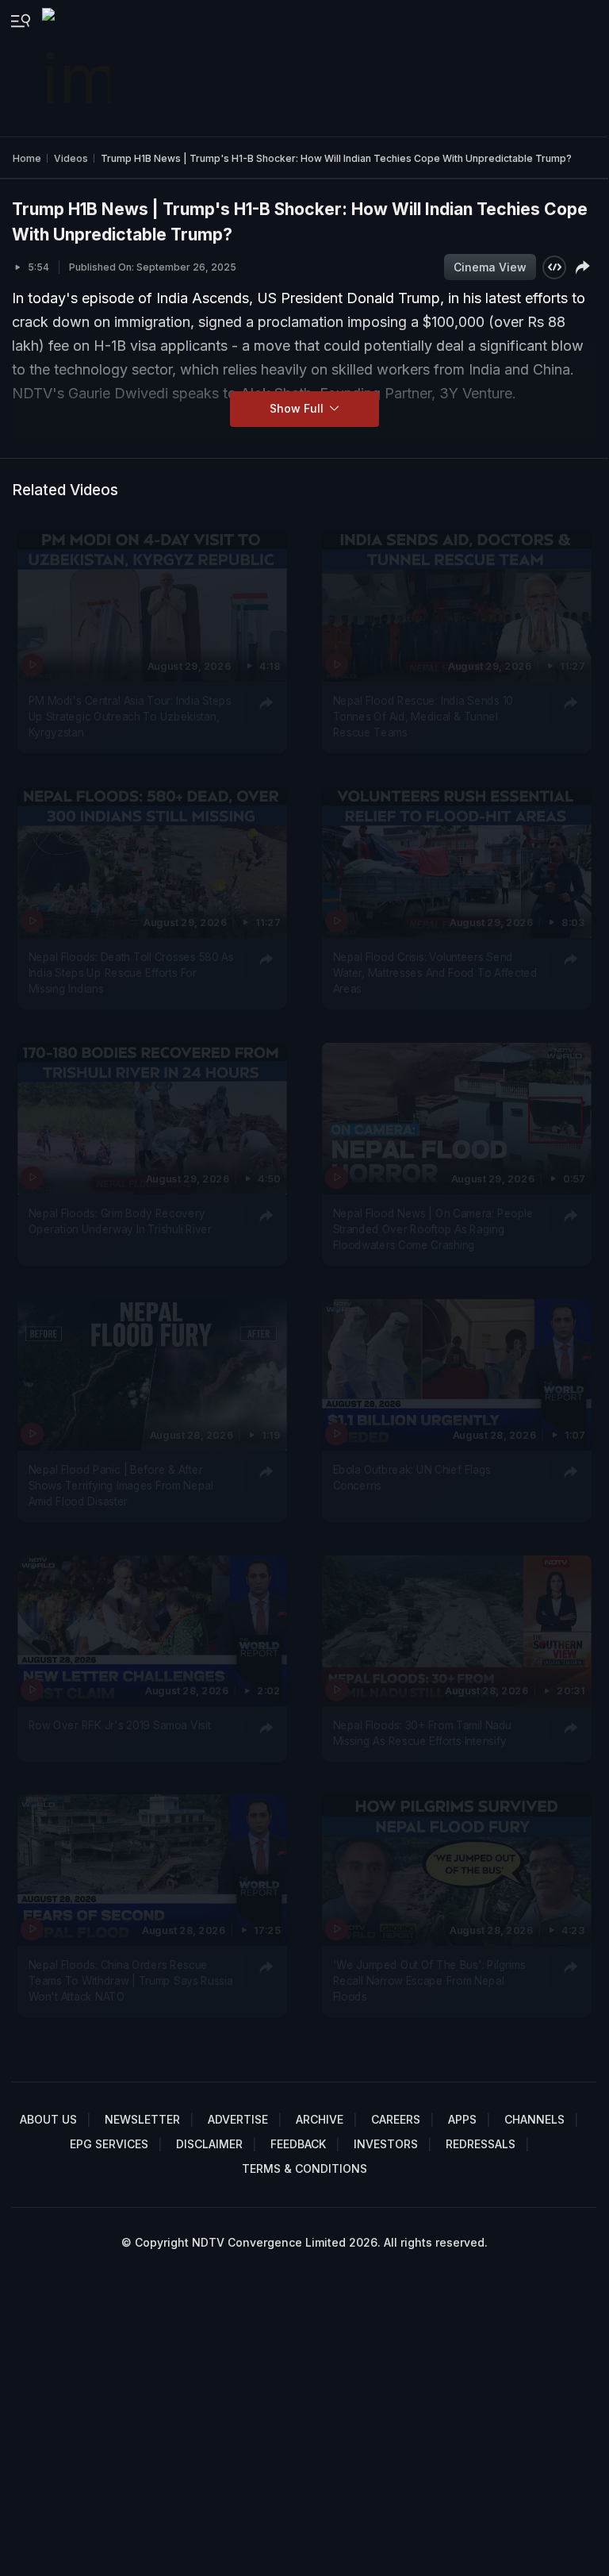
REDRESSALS (481, 2144)
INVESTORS (386, 2144)
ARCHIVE (320, 2119)
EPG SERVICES (109, 2144)
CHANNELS (534, 2119)
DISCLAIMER (209, 2144)
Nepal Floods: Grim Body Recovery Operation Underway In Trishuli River (120, 1221)
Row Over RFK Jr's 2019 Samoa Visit (120, 1724)
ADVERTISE (238, 2119)
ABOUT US (48, 2119)
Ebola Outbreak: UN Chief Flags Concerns (412, 1477)
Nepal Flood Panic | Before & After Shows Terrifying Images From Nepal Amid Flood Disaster (121, 1485)
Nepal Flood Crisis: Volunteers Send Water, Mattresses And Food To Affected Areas (435, 973)
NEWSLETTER (142, 2119)
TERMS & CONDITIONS (304, 2168)
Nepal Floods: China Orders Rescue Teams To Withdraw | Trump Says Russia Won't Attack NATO (131, 1981)
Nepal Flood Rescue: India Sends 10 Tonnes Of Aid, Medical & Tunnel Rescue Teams (423, 716)
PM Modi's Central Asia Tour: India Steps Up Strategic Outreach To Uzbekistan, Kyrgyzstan (130, 716)
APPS (462, 2119)
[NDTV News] (78, 68)
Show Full (298, 408)
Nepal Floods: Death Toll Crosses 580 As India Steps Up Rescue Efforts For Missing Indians (131, 973)
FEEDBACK (298, 2144)
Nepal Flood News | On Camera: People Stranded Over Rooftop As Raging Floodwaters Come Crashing (433, 1229)
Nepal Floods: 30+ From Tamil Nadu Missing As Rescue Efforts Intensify (422, 1732)
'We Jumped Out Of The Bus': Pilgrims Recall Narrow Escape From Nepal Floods (429, 1981)
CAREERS (396, 2119)
